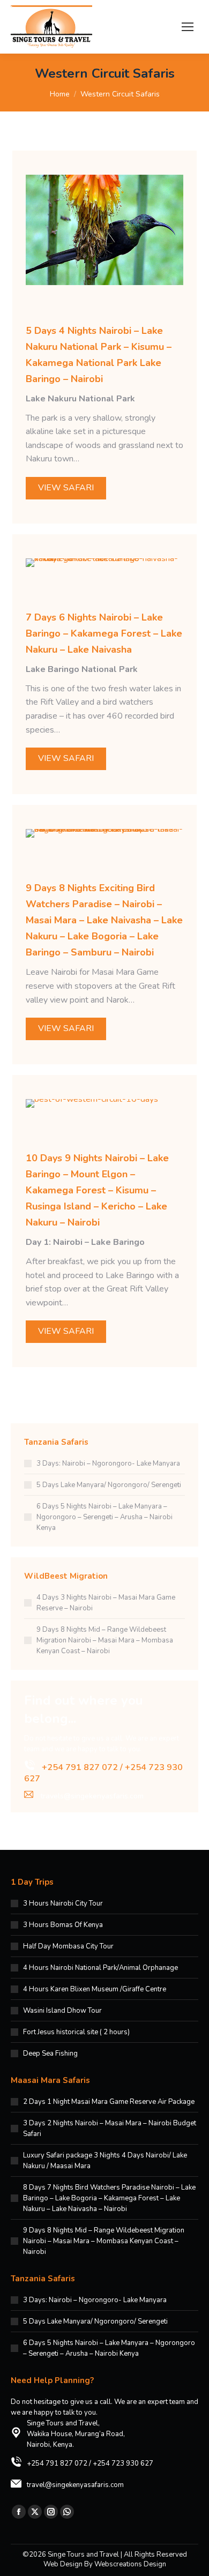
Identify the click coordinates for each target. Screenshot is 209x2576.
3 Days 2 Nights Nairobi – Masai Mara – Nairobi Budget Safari (110, 2129)
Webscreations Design (130, 2564)
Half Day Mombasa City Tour (68, 1946)
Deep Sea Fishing (50, 2054)
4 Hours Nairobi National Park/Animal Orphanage (100, 1968)
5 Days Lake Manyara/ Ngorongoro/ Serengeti (109, 1485)
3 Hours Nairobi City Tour (63, 1903)
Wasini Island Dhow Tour (62, 2011)
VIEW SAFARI (66, 488)
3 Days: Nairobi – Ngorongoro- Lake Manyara (108, 1464)
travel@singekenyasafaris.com (75, 2485)
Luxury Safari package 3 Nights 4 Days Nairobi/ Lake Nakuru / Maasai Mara (105, 2161)
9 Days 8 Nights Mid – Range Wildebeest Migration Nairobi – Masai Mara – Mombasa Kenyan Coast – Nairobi (105, 1640)
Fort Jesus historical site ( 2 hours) (76, 2032)
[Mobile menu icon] (188, 27)
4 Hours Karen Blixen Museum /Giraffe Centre (95, 1989)
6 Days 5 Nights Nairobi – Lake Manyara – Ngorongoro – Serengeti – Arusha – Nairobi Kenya (104, 1517)
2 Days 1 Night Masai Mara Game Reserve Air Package (109, 2102)
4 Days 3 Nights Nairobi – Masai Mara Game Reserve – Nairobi (106, 1603)
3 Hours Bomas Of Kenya (63, 1925)
